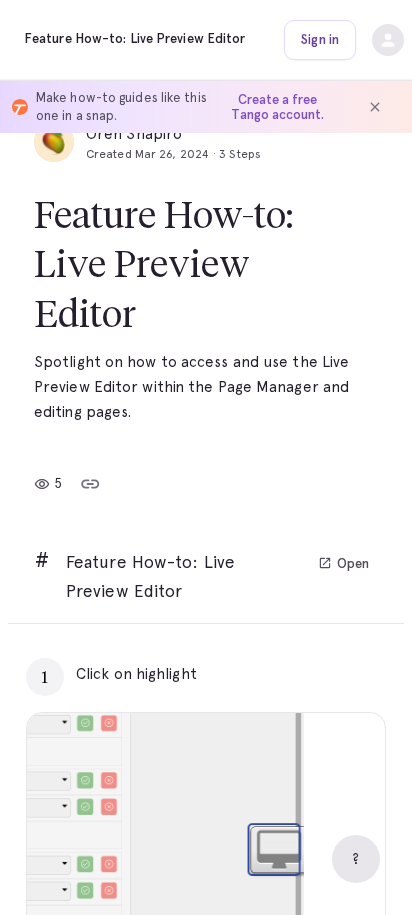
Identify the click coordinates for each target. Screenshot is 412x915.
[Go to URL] (328, 674)
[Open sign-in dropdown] (388, 40)
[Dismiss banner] (375, 107)
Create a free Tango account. (277, 107)
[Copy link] (90, 484)
